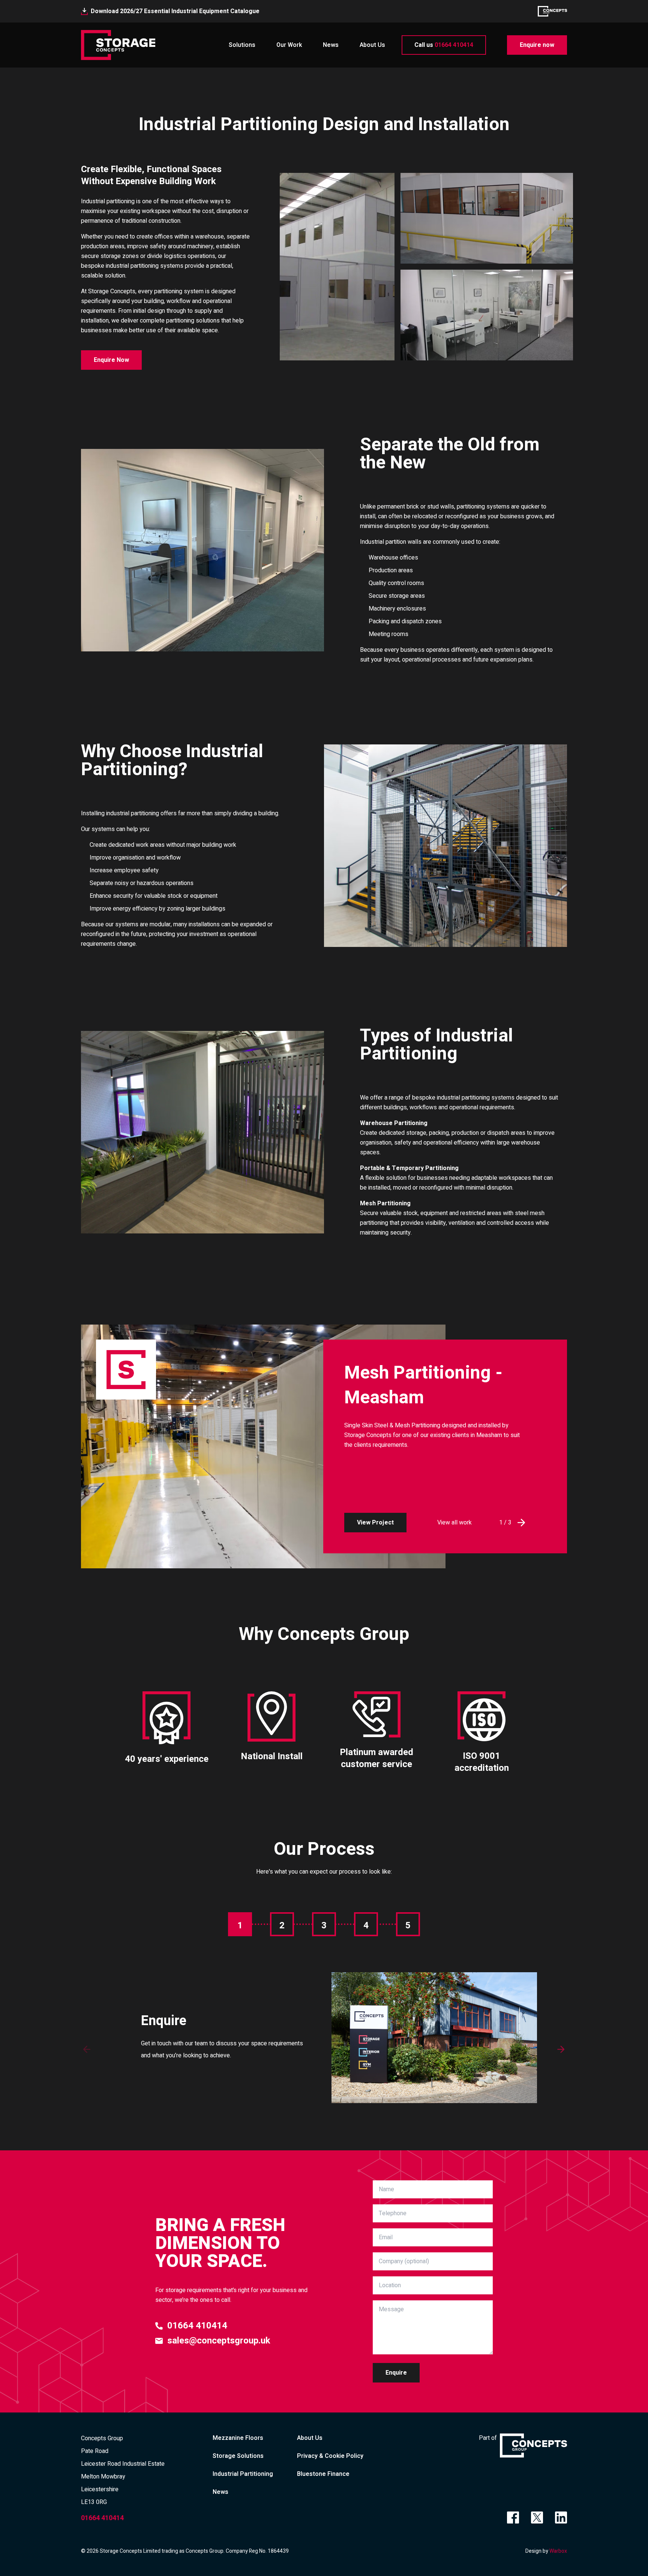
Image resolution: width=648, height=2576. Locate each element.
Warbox (558, 2551)
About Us (372, 45)
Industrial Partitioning (243, 2474)
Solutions (242, 45)
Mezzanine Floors (238, 2438)
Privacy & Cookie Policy (330, 2456)
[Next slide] (561, 2049)
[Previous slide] (87, 2049)
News (331, 45)
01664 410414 (444, 45)
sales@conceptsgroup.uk (219, 2341)
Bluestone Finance (323, 2474)
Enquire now (537, 45)
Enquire (396, 2373)
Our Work (289, 45)
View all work (454, 1523)
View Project (375, 1523)
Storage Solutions (238, 2456)
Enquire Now (111, 360)
